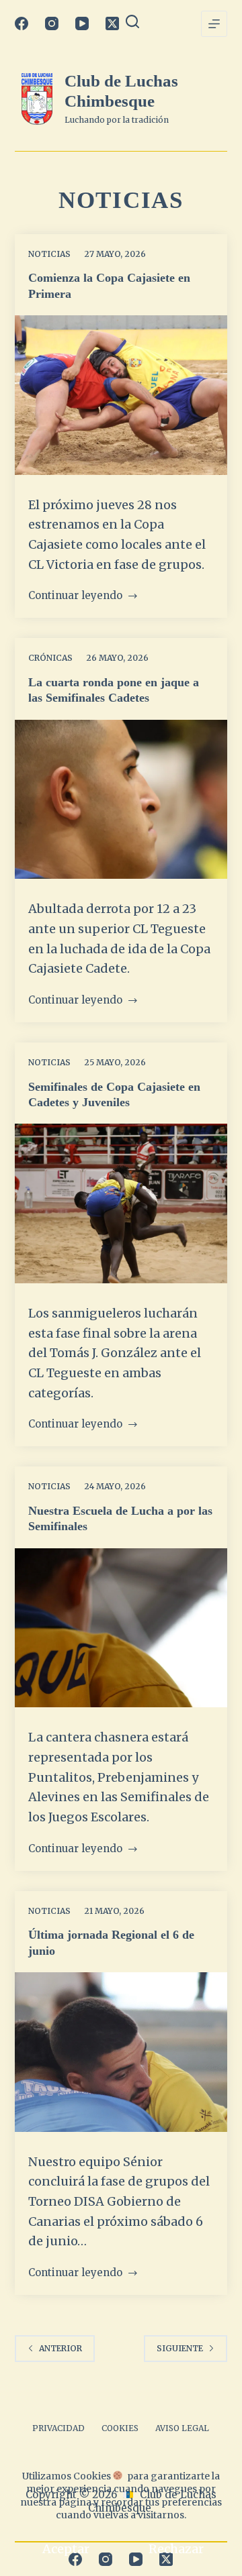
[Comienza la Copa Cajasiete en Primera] (121, 395)
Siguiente (180, 2348)
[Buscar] (132, 21)
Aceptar (66, 2549)
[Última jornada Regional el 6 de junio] (121, 2052)
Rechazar (176, 2549)
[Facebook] (22, 23)
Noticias (49, 254)
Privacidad (58, 2428)
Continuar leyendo (75, 597)
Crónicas (50, 658)
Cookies (120, 2428)
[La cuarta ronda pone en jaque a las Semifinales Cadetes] (121, 800)
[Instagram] (52, 23)
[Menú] (214, 24)
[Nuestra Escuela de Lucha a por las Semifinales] (121, 1628)
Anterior (61, 2348)
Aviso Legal (182, 2428)
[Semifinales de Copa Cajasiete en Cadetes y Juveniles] (121, 1203)
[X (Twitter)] (112, 23)
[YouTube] (82, 23)
